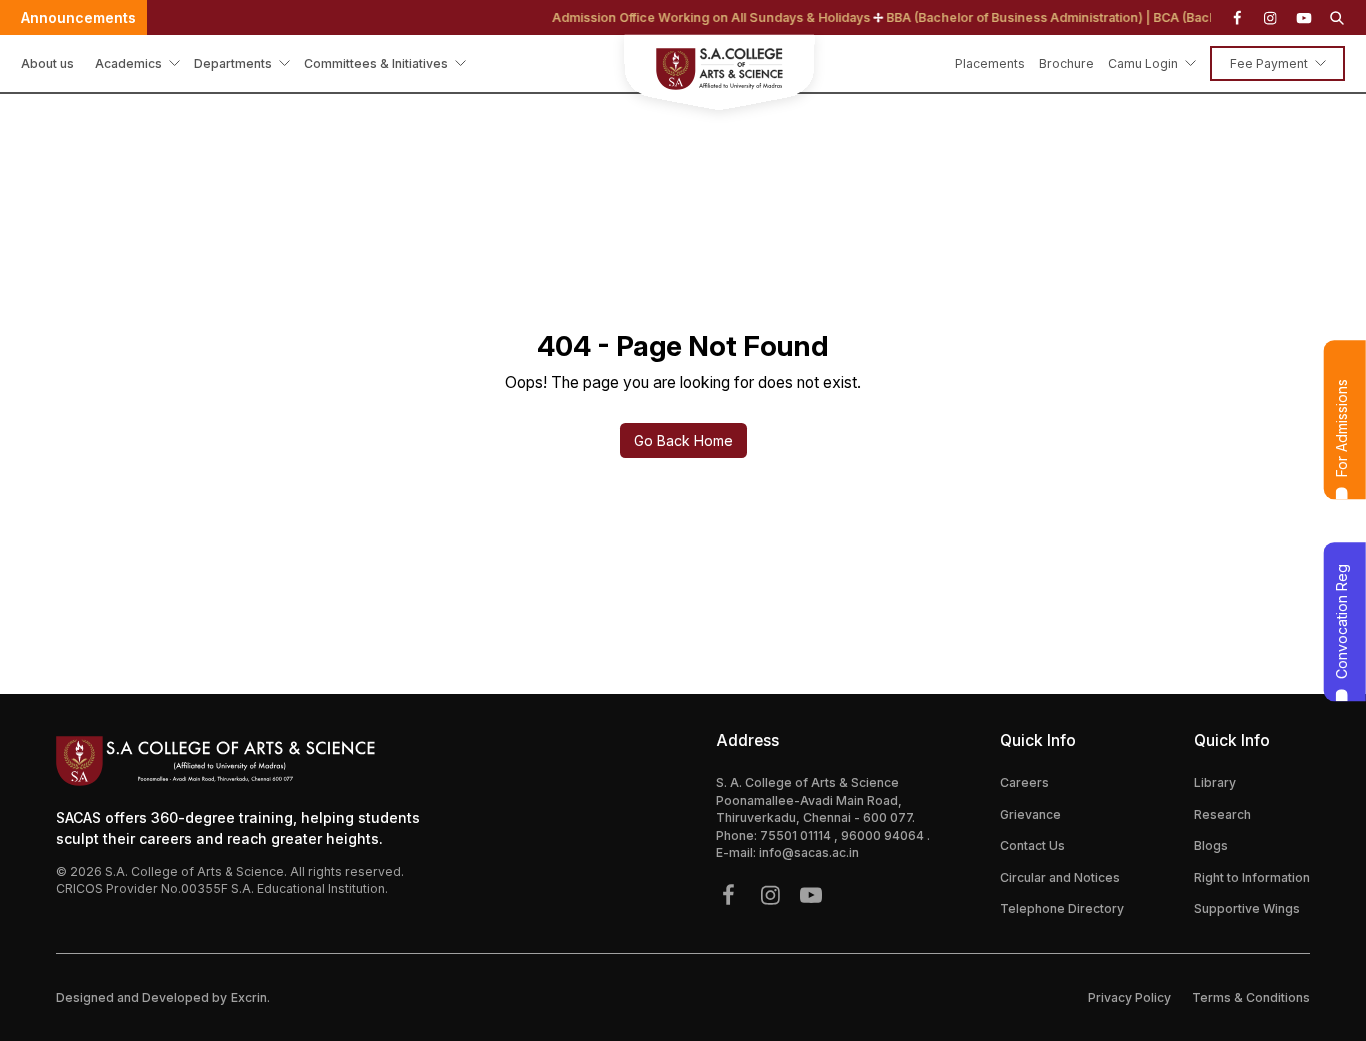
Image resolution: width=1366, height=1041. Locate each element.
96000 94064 (884, 835)
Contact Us (1032, 845)
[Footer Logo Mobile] (245, 761)
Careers (1024, 782)
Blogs (1211, 845)
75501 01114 (797, 835)
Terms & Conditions (1251, 997)
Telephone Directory (1062, 908)
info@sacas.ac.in (809, 852)
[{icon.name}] (1237, 18)
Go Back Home (683, 440)
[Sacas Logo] (683, 75)
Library (1215, 782)
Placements (990, 63)
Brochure (1066, 63)
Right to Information (1252, 877)
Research (1222, 814)
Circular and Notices (1060, 877)
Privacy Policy (1129, 997)
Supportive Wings (1247, 908)
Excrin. (250, 997)
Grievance (1030, 814)
